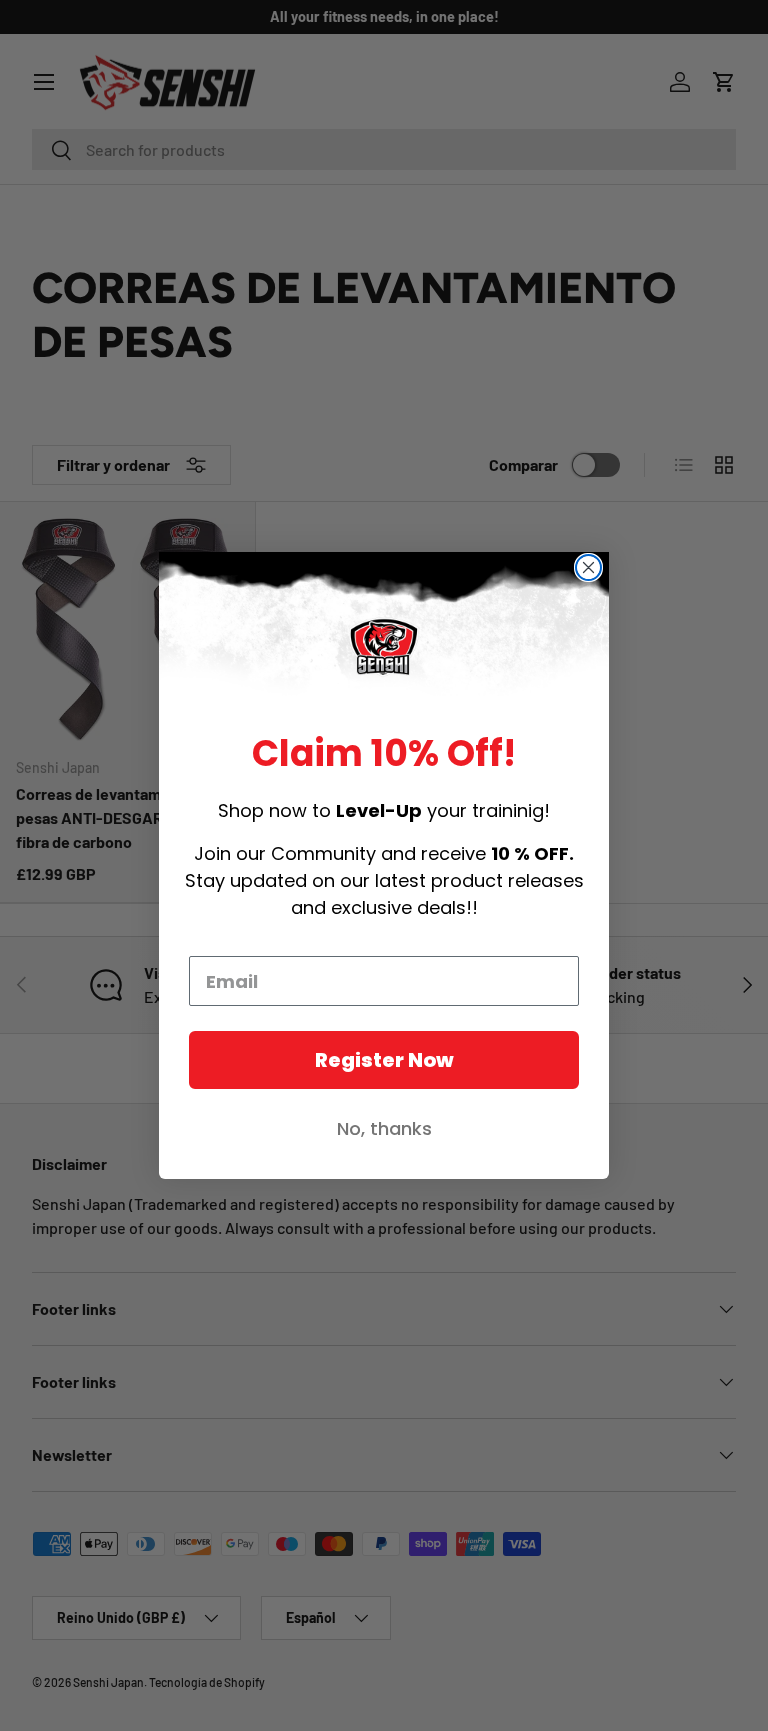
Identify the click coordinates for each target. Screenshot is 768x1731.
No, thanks (384, 1128)
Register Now (384, 1060)
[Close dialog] (588, 567)
